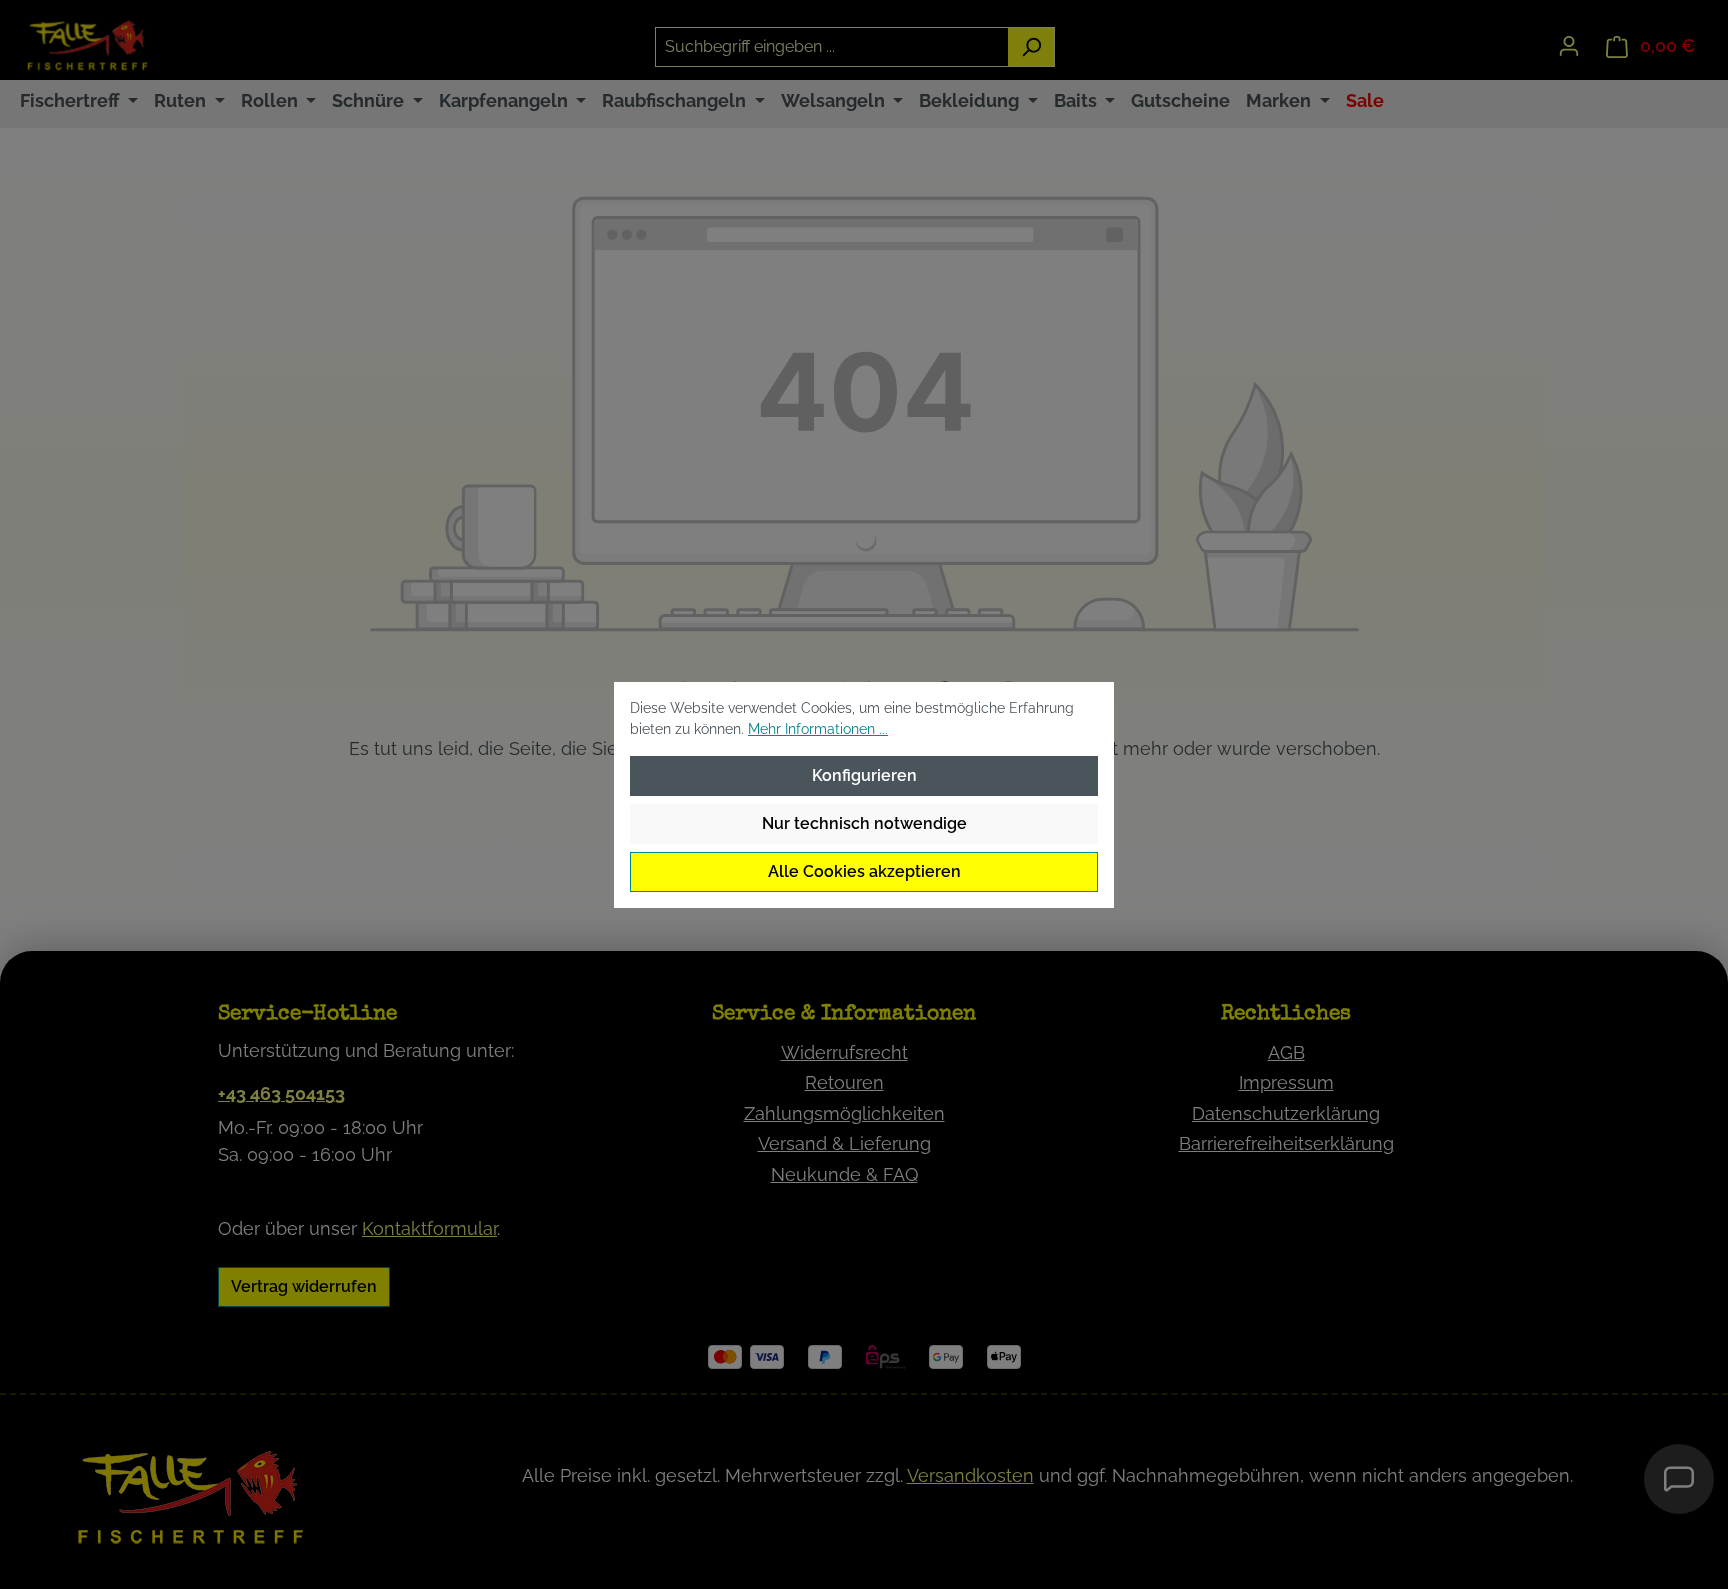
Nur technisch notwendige (864, 823)
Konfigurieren (864, 775)
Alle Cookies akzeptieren (864, 871)
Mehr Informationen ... (818, 729)
